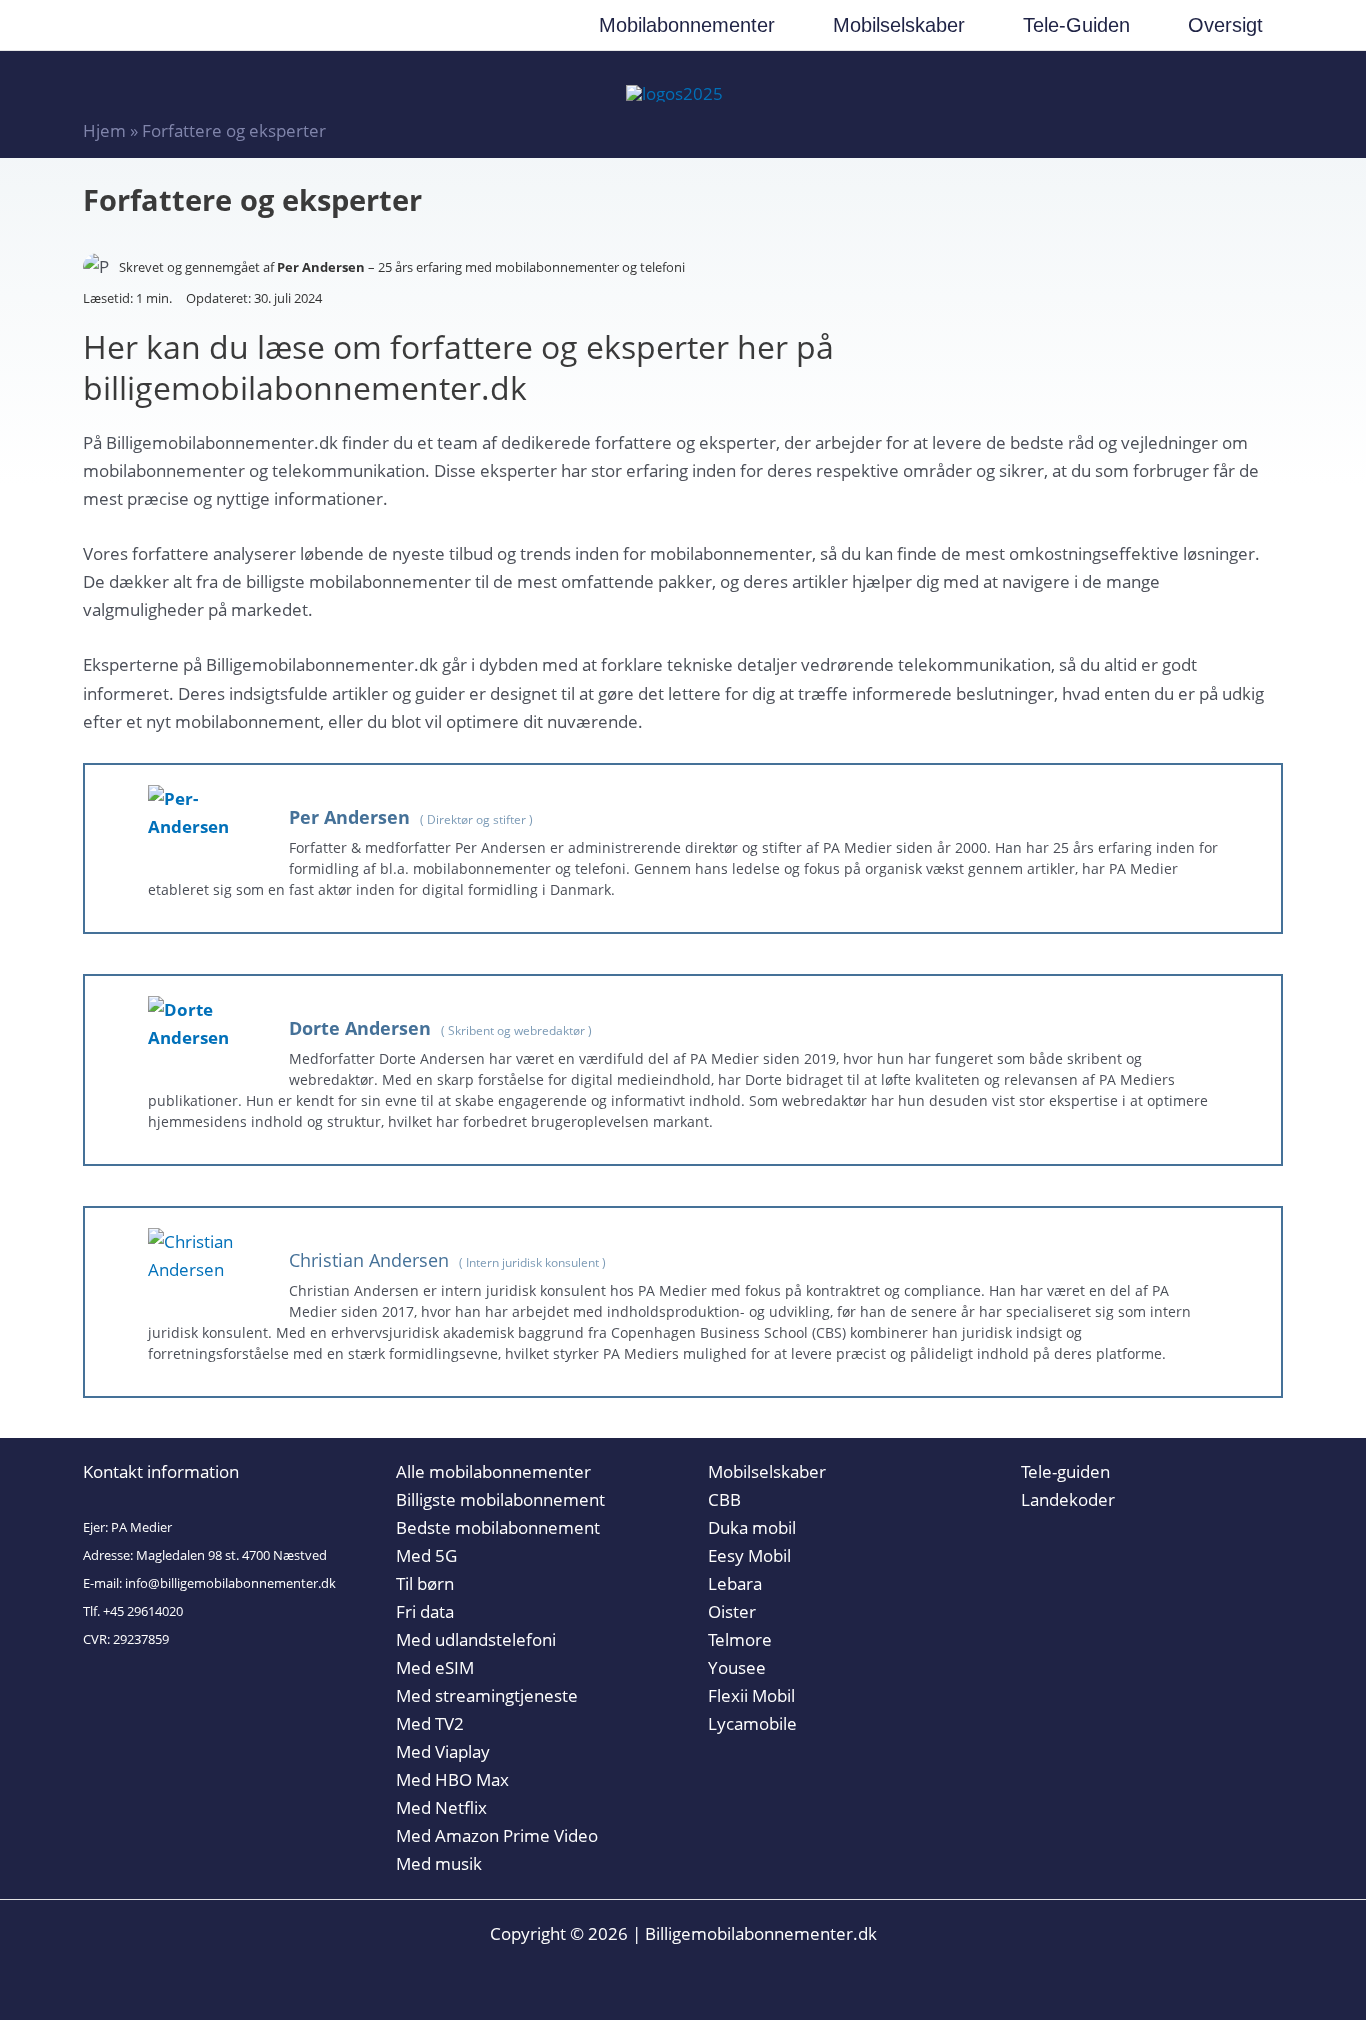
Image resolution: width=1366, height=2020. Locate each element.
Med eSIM (435, 1667)
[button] (784, 25)
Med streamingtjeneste (487, 1695)
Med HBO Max (452, 1779)
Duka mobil (752, 1527)
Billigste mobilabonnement (500, 1499)
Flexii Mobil (751, 1695)
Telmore (740, 1639)
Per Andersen (321, 267)
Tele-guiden (1065, 1471)
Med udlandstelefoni (476, 1639)
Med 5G (426, 1555)
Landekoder (1068, 1499)
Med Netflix (441, 1807)
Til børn (425, 1583)
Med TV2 (430, 1723)
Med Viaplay (443, 1751)
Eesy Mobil (749, 1555)
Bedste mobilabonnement (498, 1527)
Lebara (735, 1583)
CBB (724, 1499)
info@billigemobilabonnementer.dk (230, 1583)
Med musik (439, 1863)
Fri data (425, 1611)
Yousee (737, 1667)
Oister (732, 1611)
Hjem (104, 130)
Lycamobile (752, 1723)
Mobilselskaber (767, 1471)
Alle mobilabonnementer (493, 1471)
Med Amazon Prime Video (497, 1835)
